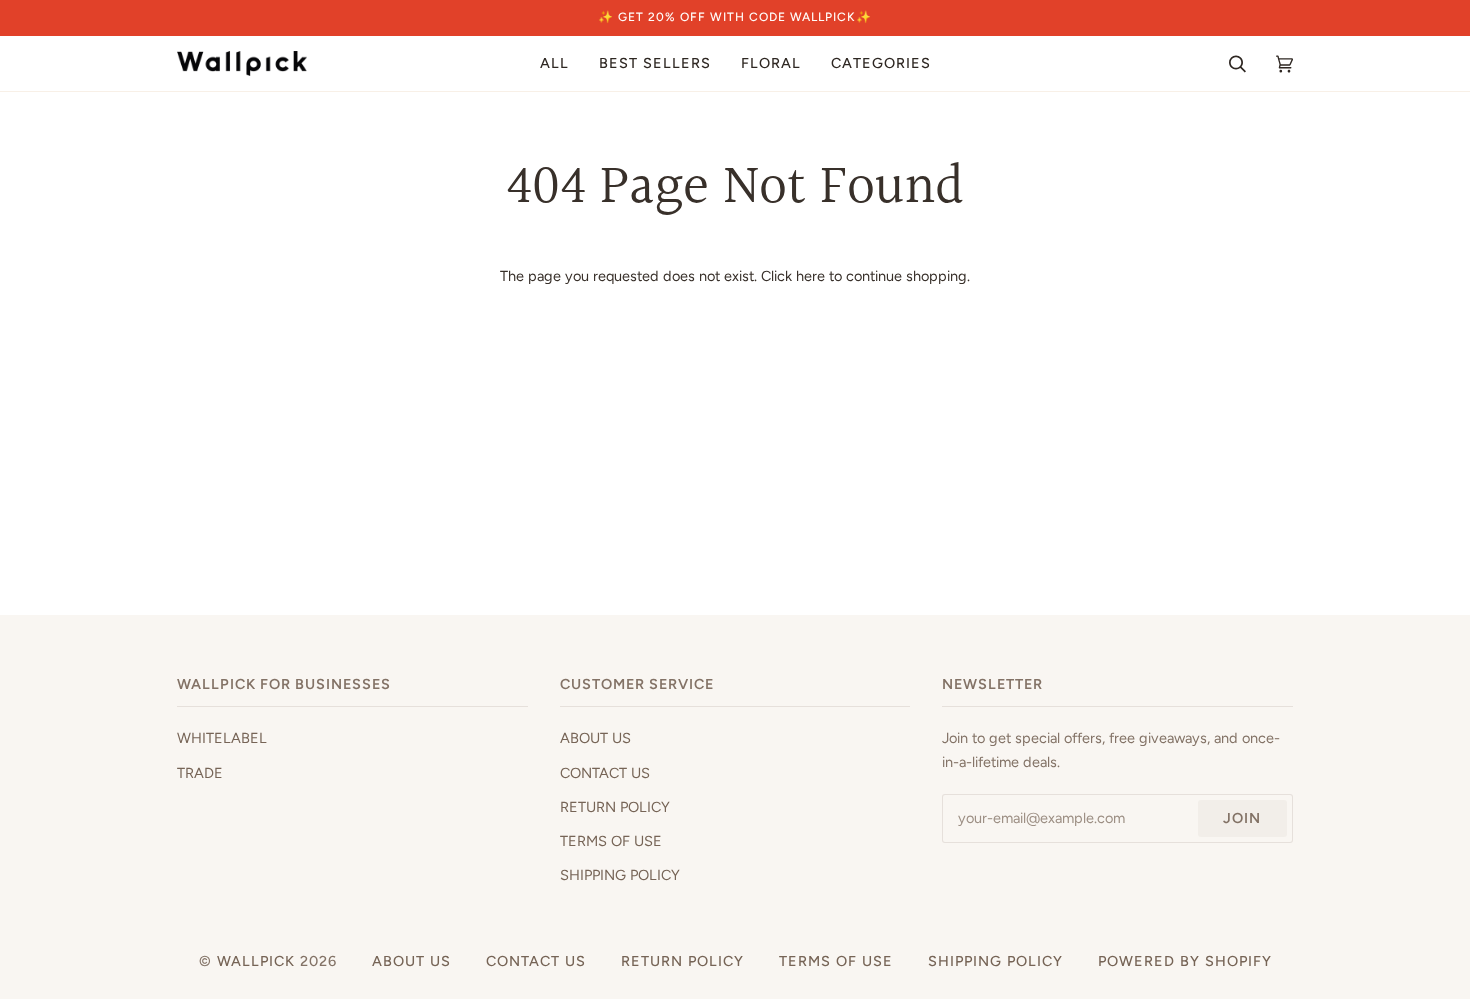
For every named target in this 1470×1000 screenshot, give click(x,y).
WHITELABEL (222, 738)
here (810, 276)
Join (1242, 818)
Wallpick (256, 961)
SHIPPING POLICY (620, 875)
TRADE (200, 773)
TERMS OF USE (611, 841)
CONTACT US (605, 773)
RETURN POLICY (615, 807)
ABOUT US (595, 738)
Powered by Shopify (1185, 961)
